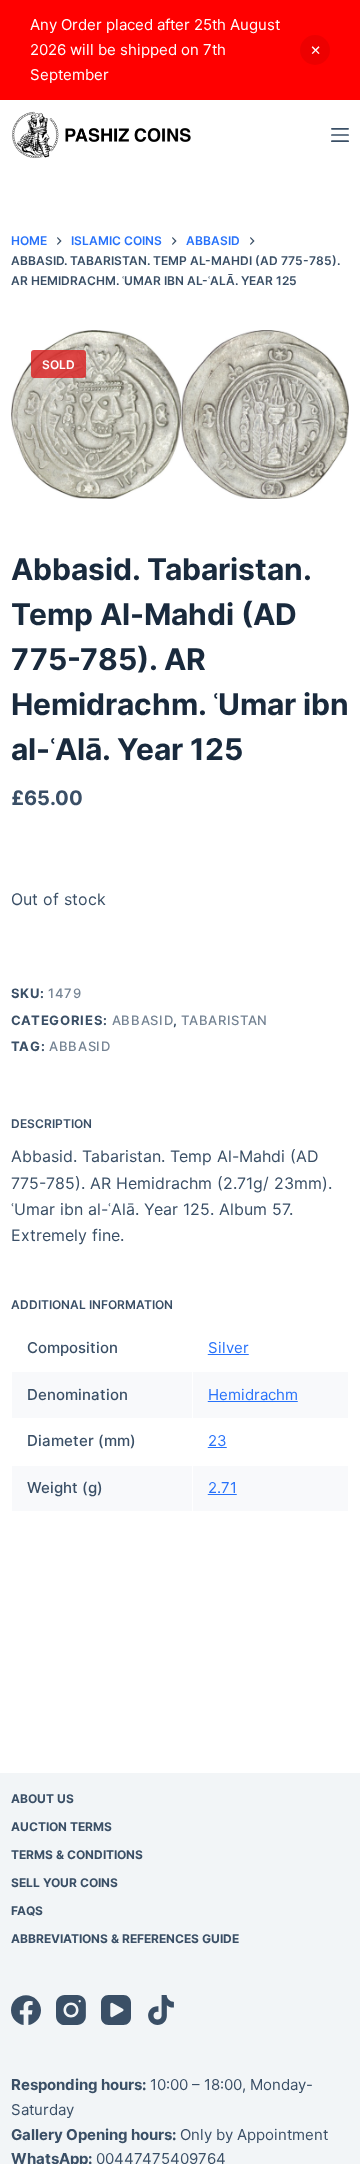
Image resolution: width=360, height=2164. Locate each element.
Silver (228, 1347)
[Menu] (340, 135)
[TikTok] (161, 2010)
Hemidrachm (253, 1394)
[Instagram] (71, 2010)
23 (217, 1440)
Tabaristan (224, 1020)
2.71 (222, 1487)
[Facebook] (26, 2010)
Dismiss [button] (315, 50)
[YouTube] (116, 2010)
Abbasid (143, 1020)
